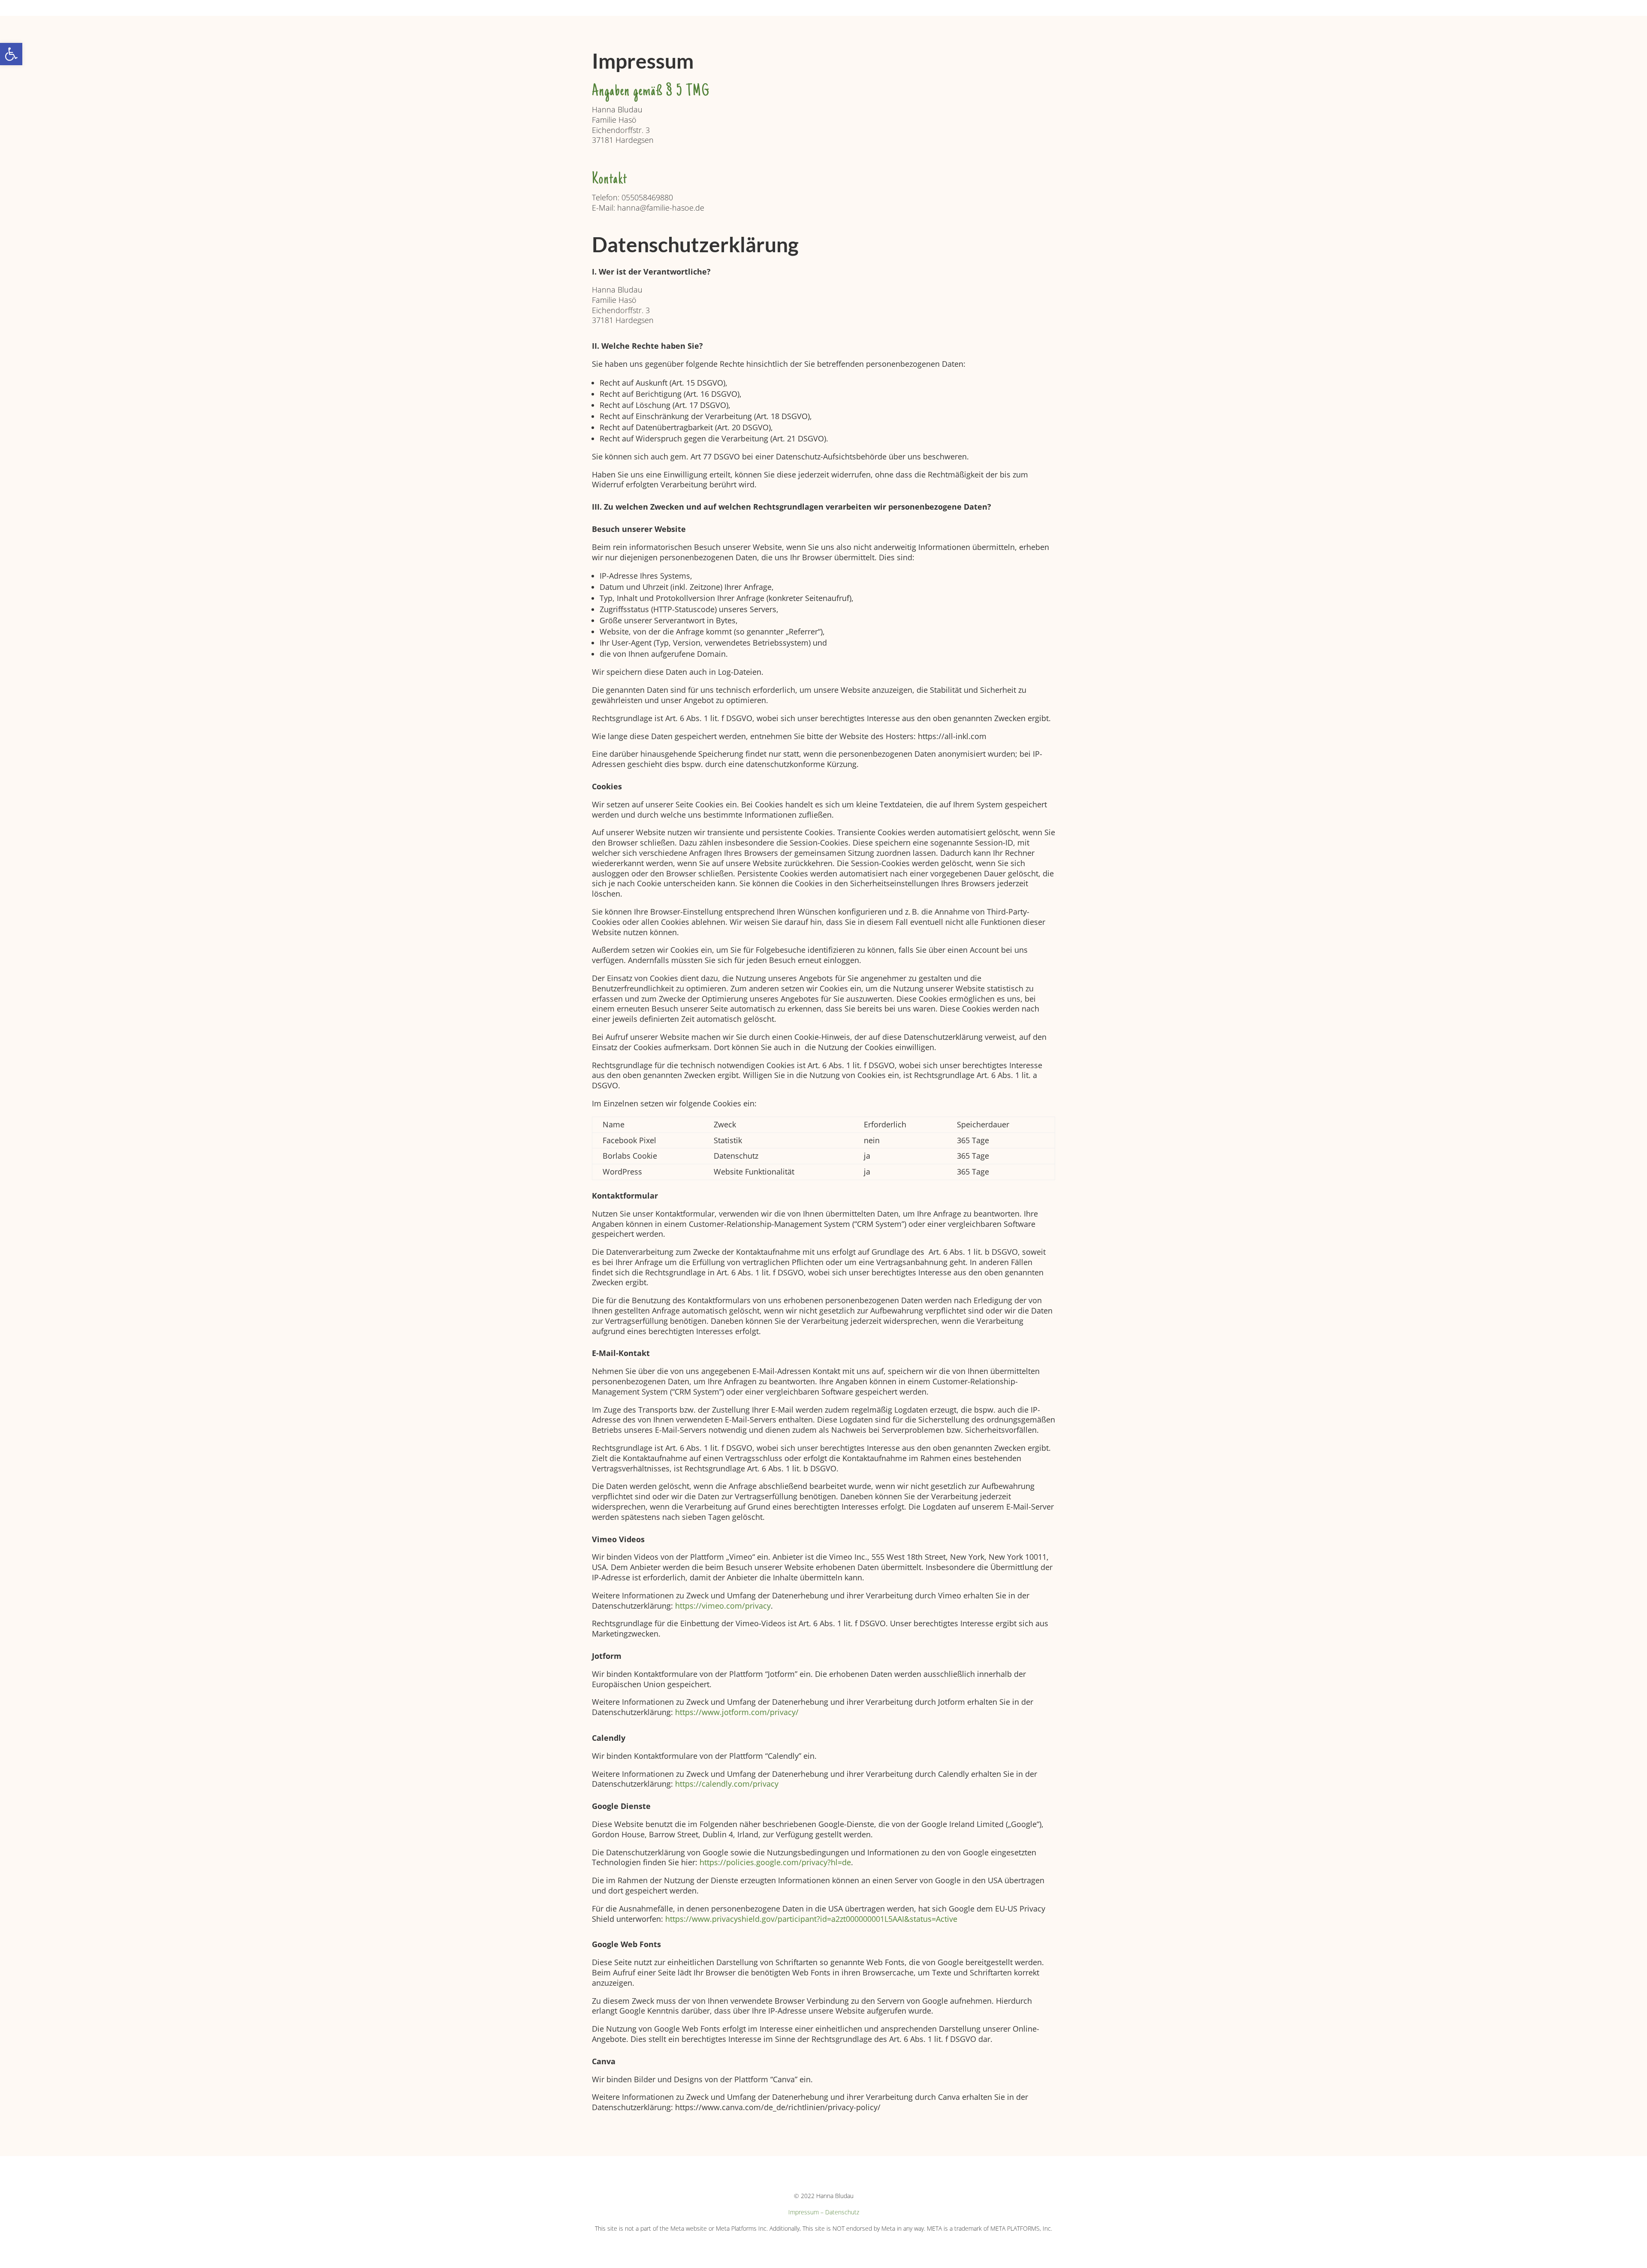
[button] (11, 54)
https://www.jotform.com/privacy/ (737, 1712)
